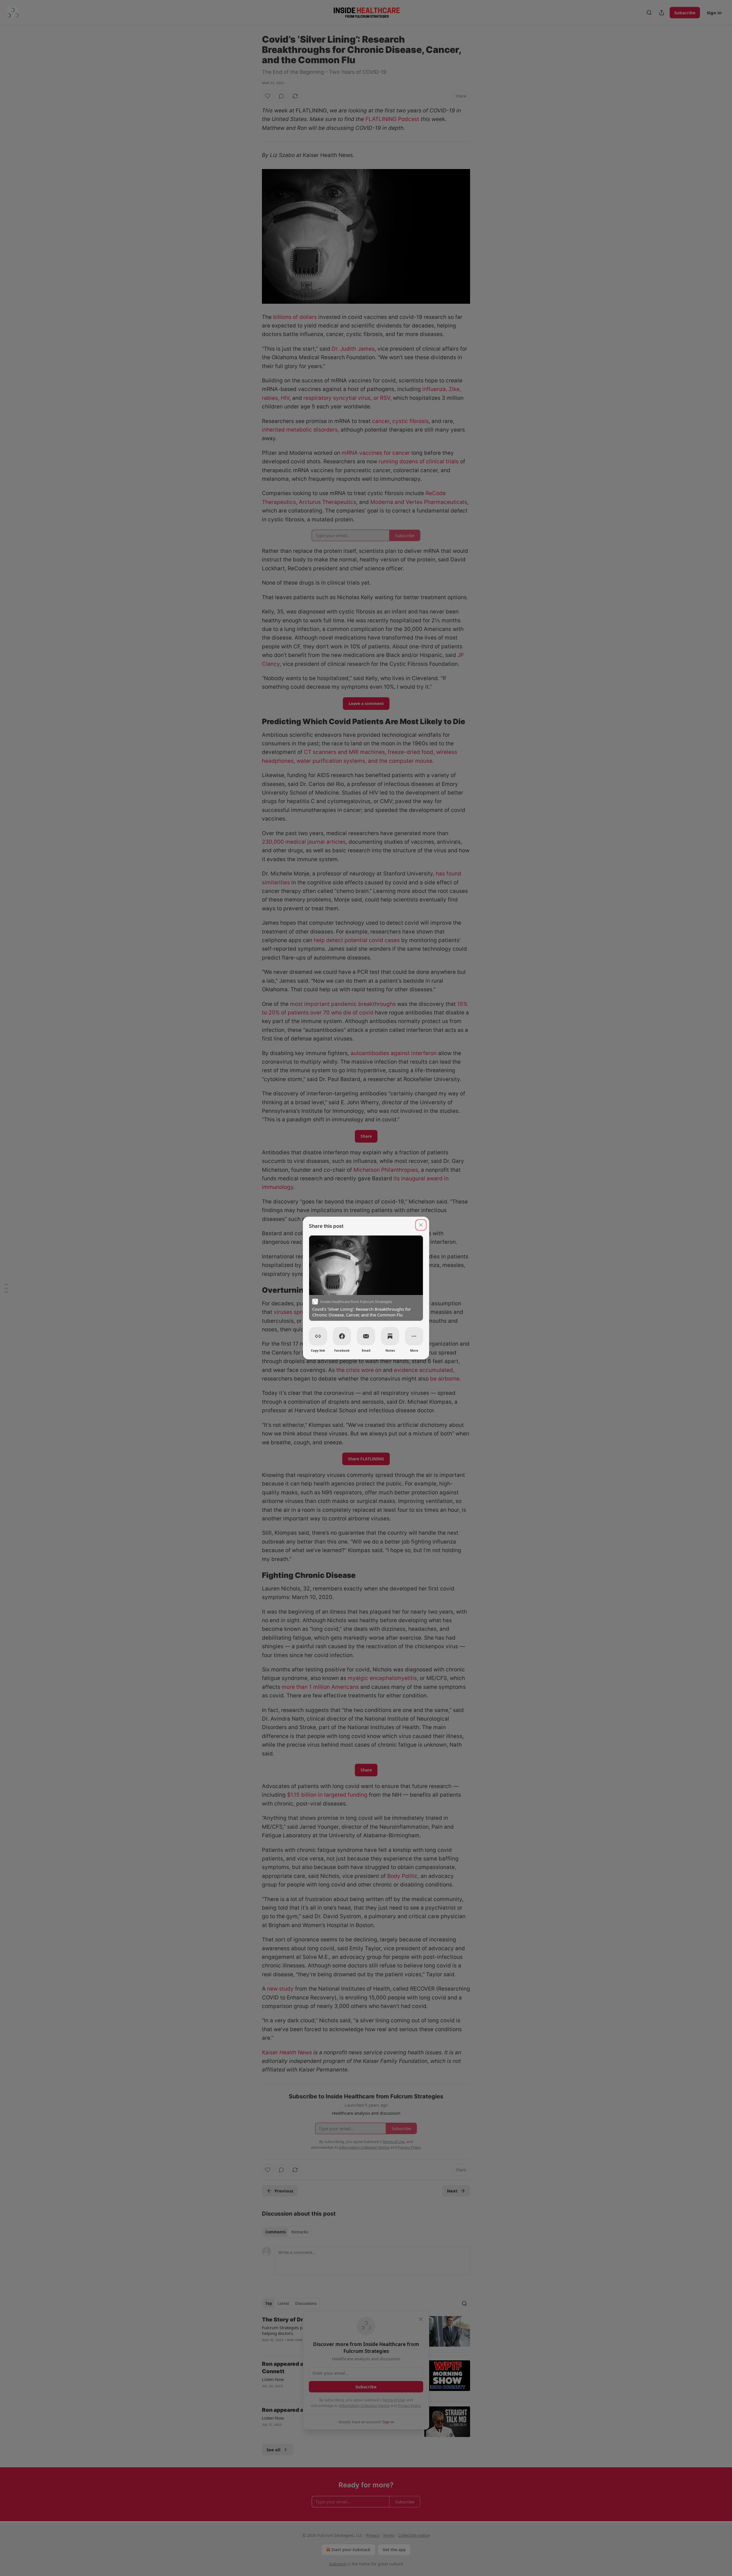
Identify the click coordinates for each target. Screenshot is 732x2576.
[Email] (366, 1336)
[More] (414, 1336)
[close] (421, 1225)
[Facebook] (342, 1336)
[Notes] (390, 1336)
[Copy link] (318, 1336)
